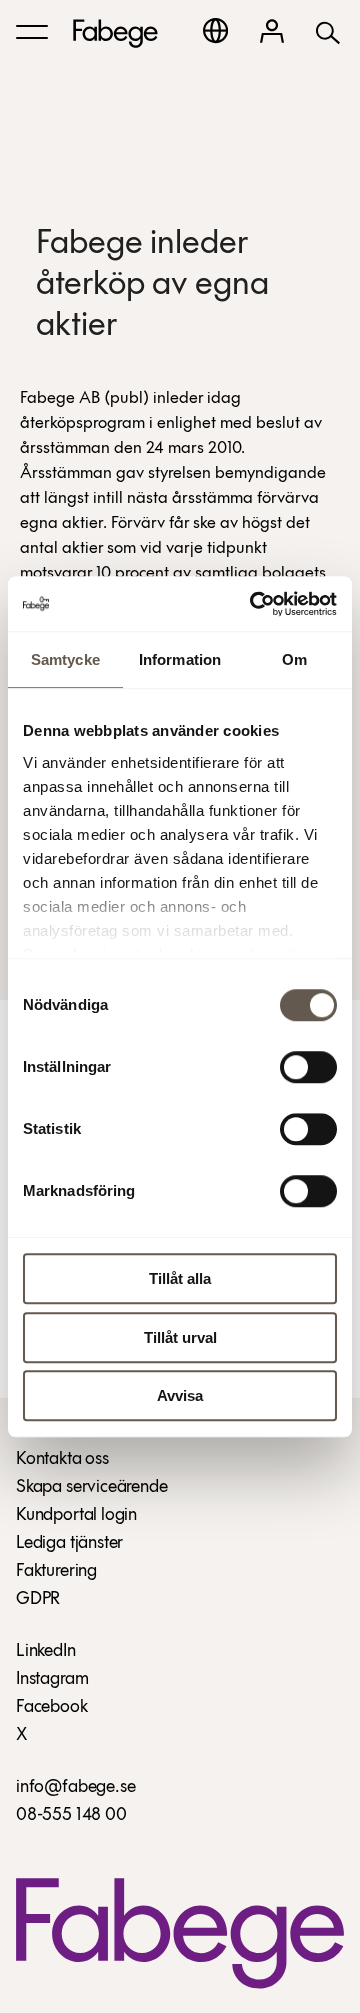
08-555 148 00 (71, 1816)
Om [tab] (294, 659)
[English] (215, 30)
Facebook (52, 1708)
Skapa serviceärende (92, 1488)
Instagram (52, 1680)
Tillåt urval (180, 1337)
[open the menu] (32, 32)
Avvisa (180, 1395)
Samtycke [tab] (65, 659)
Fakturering (56, 1572)
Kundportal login (76, 1516)
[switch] (308, 1067)
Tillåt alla (180, 1278)
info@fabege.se (75, 1788)
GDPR (38, 1600)
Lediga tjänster (69, 1544)
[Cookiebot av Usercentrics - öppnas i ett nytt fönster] (254, 604)
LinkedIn (46, 1652)
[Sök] (328, 31)
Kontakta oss (62, 1460)
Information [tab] (180, 659)
